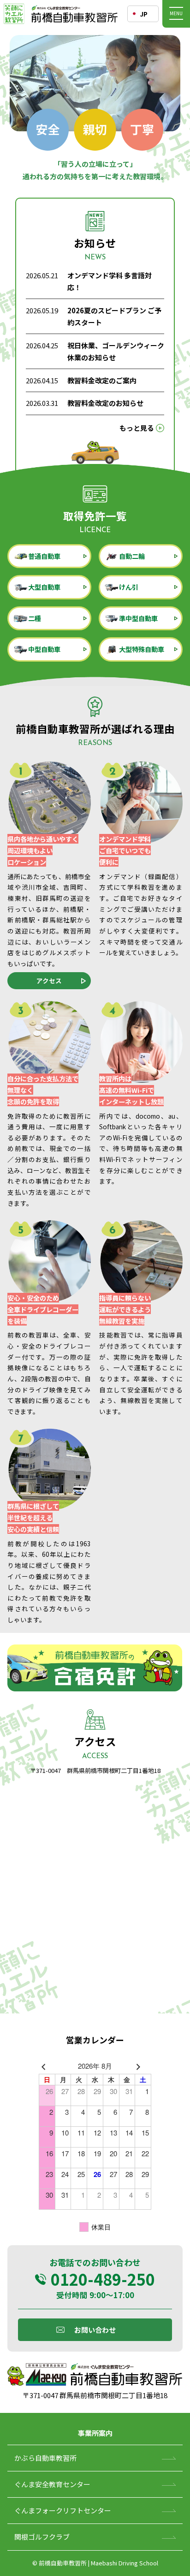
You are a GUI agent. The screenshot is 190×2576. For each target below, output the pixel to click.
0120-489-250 (103, 2279)
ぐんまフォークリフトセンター (63, 2510)
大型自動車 (44, 587)
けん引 (129, 587)
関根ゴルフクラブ (42, 2537)
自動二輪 (132, 556)
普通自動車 (44, 556)
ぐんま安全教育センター (52, 2484)
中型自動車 (44, 649)
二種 (35, 618)
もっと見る (137, 428)
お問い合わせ (95, 2330)
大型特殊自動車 (142, 649)
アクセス (49, 980)
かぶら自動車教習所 (45, 2458)
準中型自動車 (138, 618)
